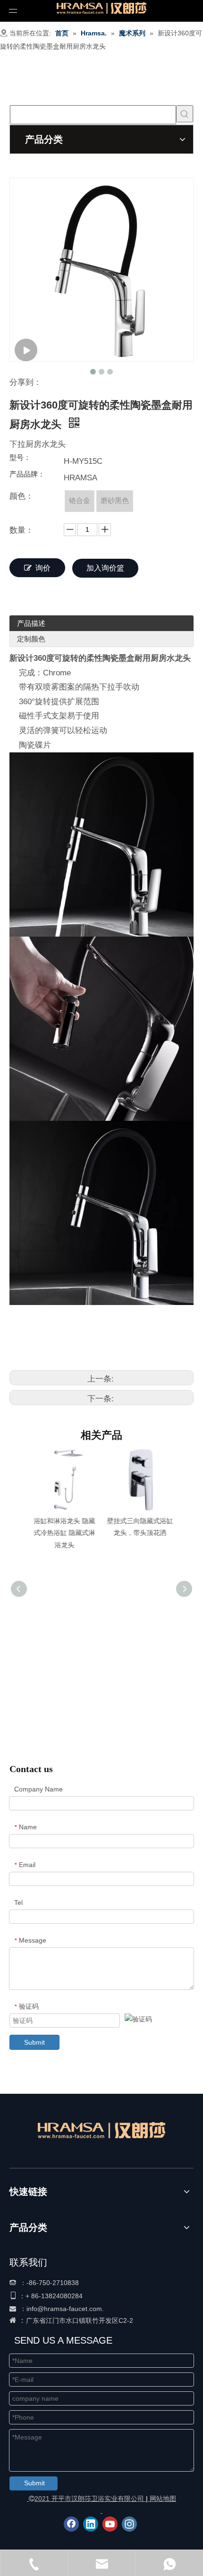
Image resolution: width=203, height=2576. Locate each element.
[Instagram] (129, 2524)
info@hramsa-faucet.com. (65, 2309)
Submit (34, 2042)
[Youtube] (110, 2524)
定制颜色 (31, 639)
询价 (43, 568)
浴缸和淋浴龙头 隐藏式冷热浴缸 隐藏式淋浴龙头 (64, 1533)
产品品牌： (27, 474)
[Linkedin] (91, 2524)
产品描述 (31, 623)
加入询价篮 (105, 568)
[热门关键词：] (185, 114)
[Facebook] (71, 2524)
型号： (20, 458)
